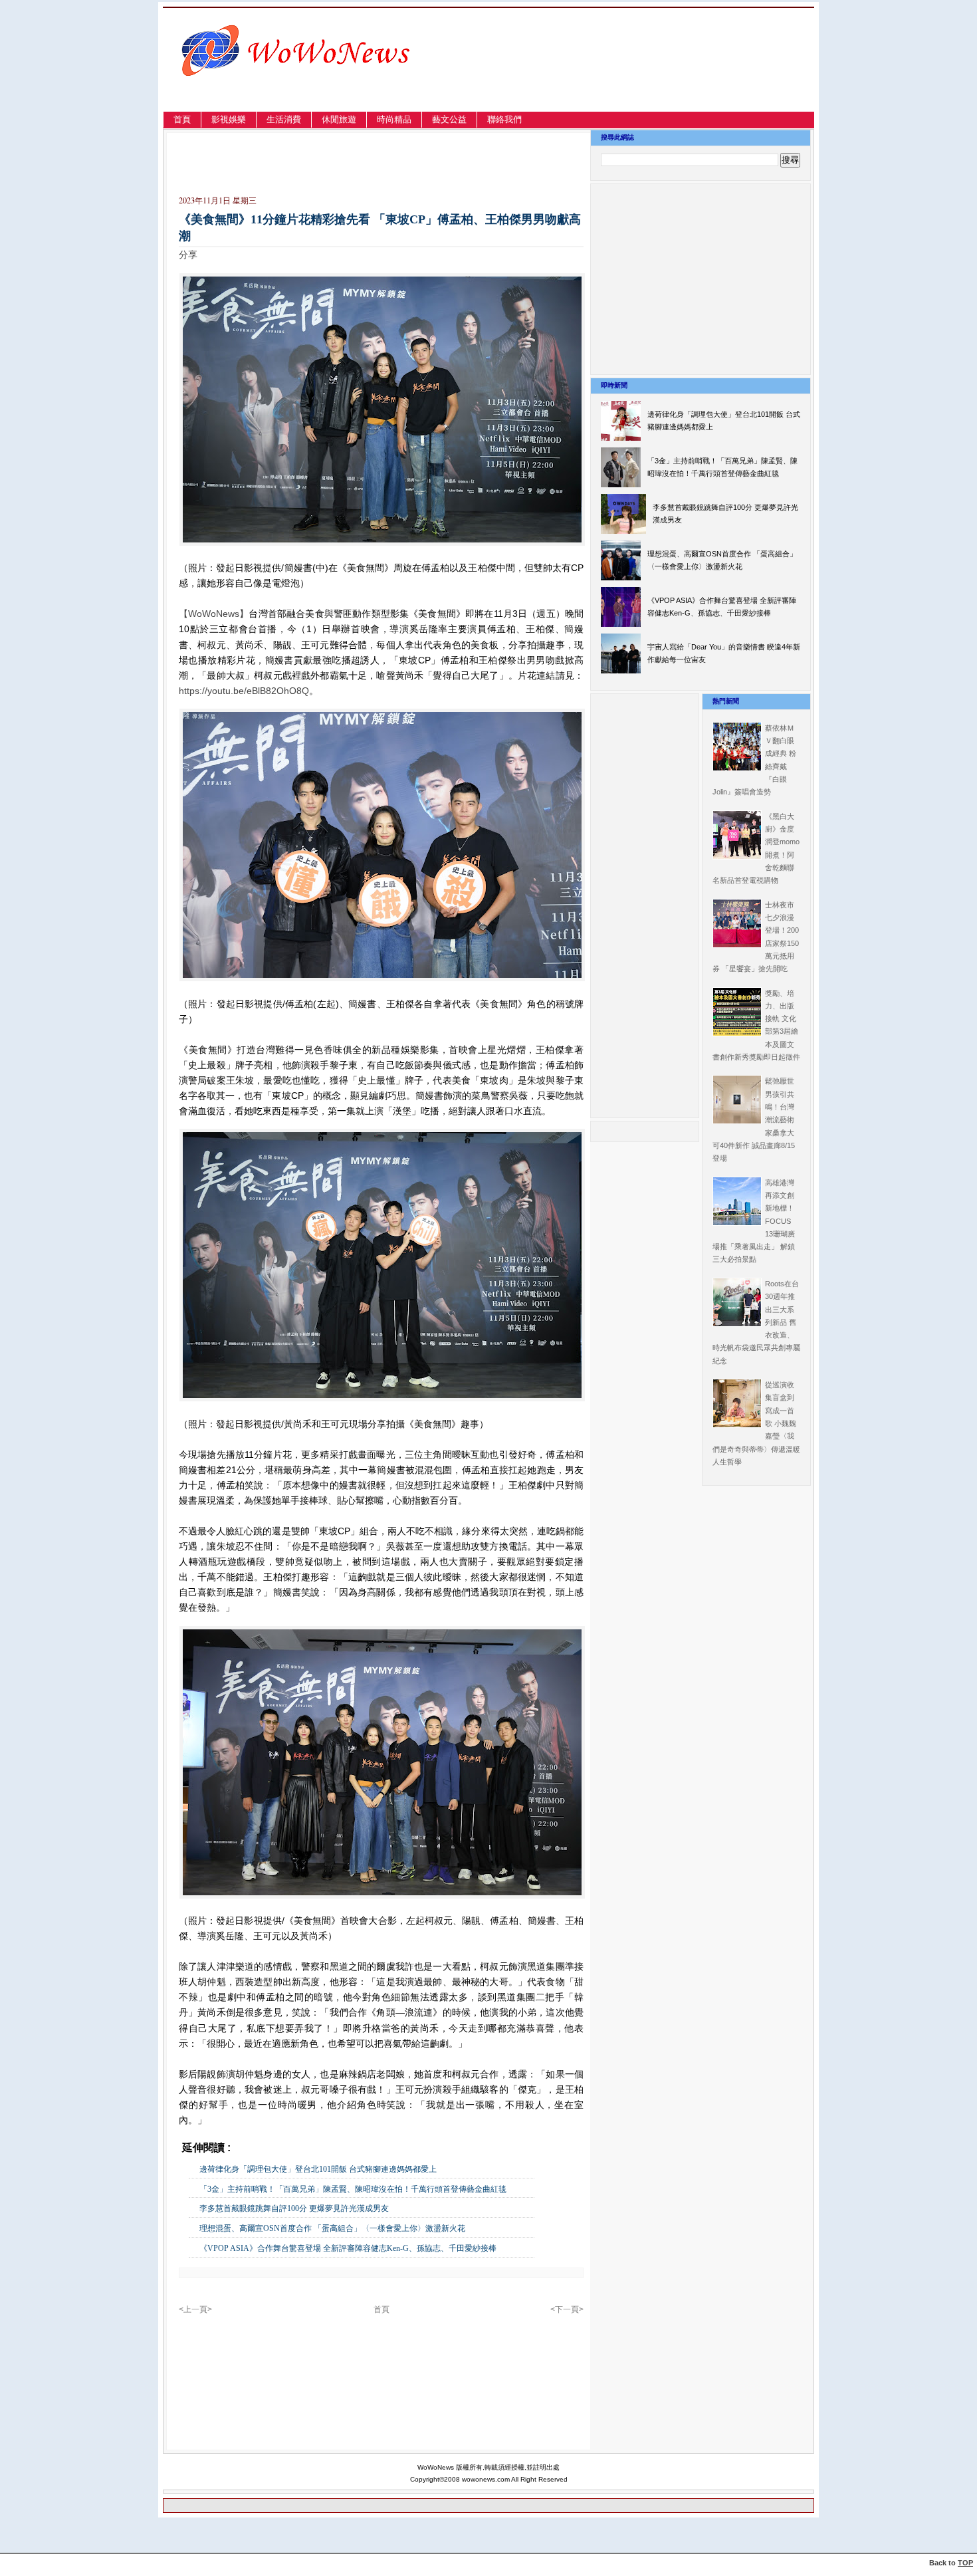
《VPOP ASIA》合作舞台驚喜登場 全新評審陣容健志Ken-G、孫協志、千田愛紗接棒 (348, 2248)
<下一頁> (567, 2309)
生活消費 (284, 119)
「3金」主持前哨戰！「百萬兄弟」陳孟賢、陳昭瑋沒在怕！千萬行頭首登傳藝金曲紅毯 (353, 2189)
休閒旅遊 (339, 119)
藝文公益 (449, 119)
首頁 (182, 119)
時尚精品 (394, 119)
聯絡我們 (504, 119)
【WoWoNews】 (214, 614)
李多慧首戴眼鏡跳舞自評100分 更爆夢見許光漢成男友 (294, 2208)
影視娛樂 (229, 119)
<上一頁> (195, 2309)
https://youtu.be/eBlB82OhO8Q (244, 691)
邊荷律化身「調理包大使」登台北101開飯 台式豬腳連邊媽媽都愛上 (318, 2169)
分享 (188, 255)
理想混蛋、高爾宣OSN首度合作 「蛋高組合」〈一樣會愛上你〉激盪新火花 (332, 2228)
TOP (965, 2563)
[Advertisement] (671, 75)
